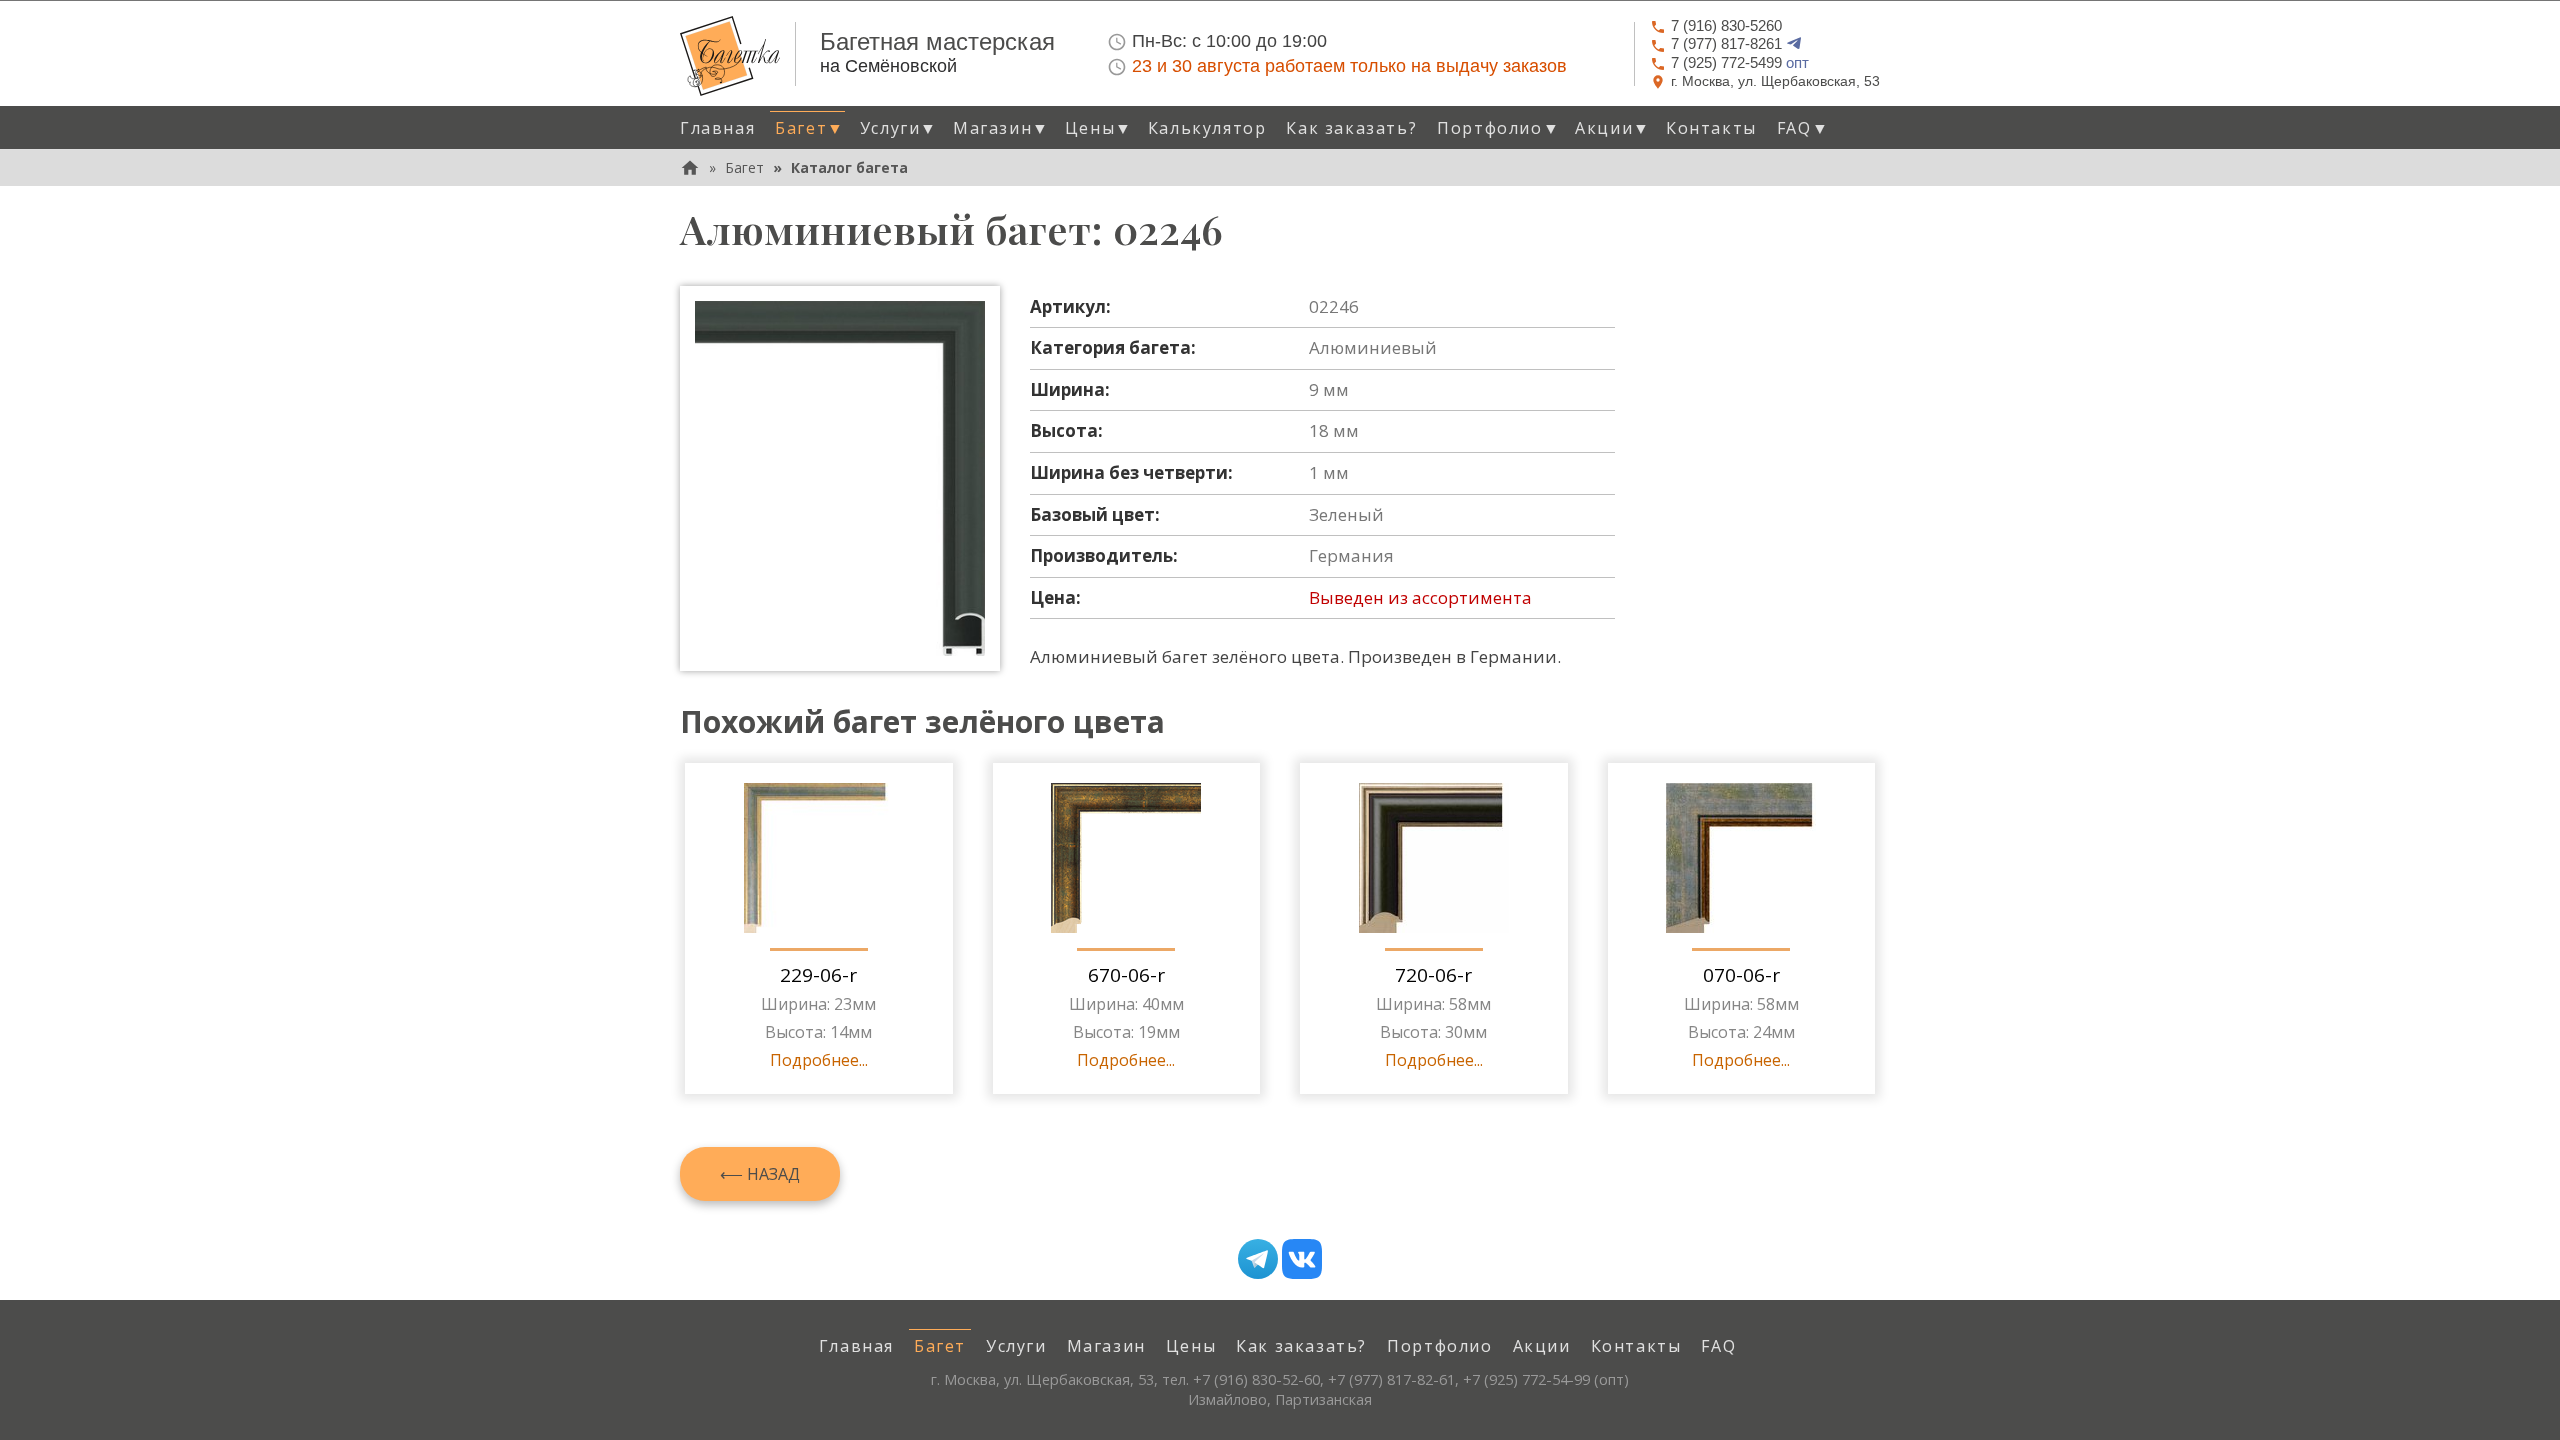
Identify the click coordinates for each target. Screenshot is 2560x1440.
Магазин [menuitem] (1106, 1346)
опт (1740, 62)
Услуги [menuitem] (1016, 1346)
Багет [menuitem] (940, 1346)
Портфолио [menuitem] (1439, 1346)
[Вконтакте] (1302, 1259)
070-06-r (1741, 975)
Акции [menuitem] (1542, 1346)
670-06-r (1126, 975)
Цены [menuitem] (1191, 1346)
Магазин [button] (1001, 128)
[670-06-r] (1126, 858)
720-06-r (1433, 975)
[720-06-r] (1434, 858)
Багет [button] (810, 128)
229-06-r (818, 975)
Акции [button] (1613, 128)
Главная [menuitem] (717, 128)
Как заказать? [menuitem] (1351, 128)
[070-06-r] (1741, 858)
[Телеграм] (1258, 1259)
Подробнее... (819, 1060)
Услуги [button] (899, 128)
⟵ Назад (760, 1174)
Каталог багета (849, 167)
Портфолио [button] (1498, 128)
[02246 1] (840, 478)
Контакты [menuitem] (1711, 128)
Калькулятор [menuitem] (1207, 128)
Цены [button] (1099, 128)
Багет (744, 167)
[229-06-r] (819, 858)
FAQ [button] (1803, 128)
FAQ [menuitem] (1718, 1346)
